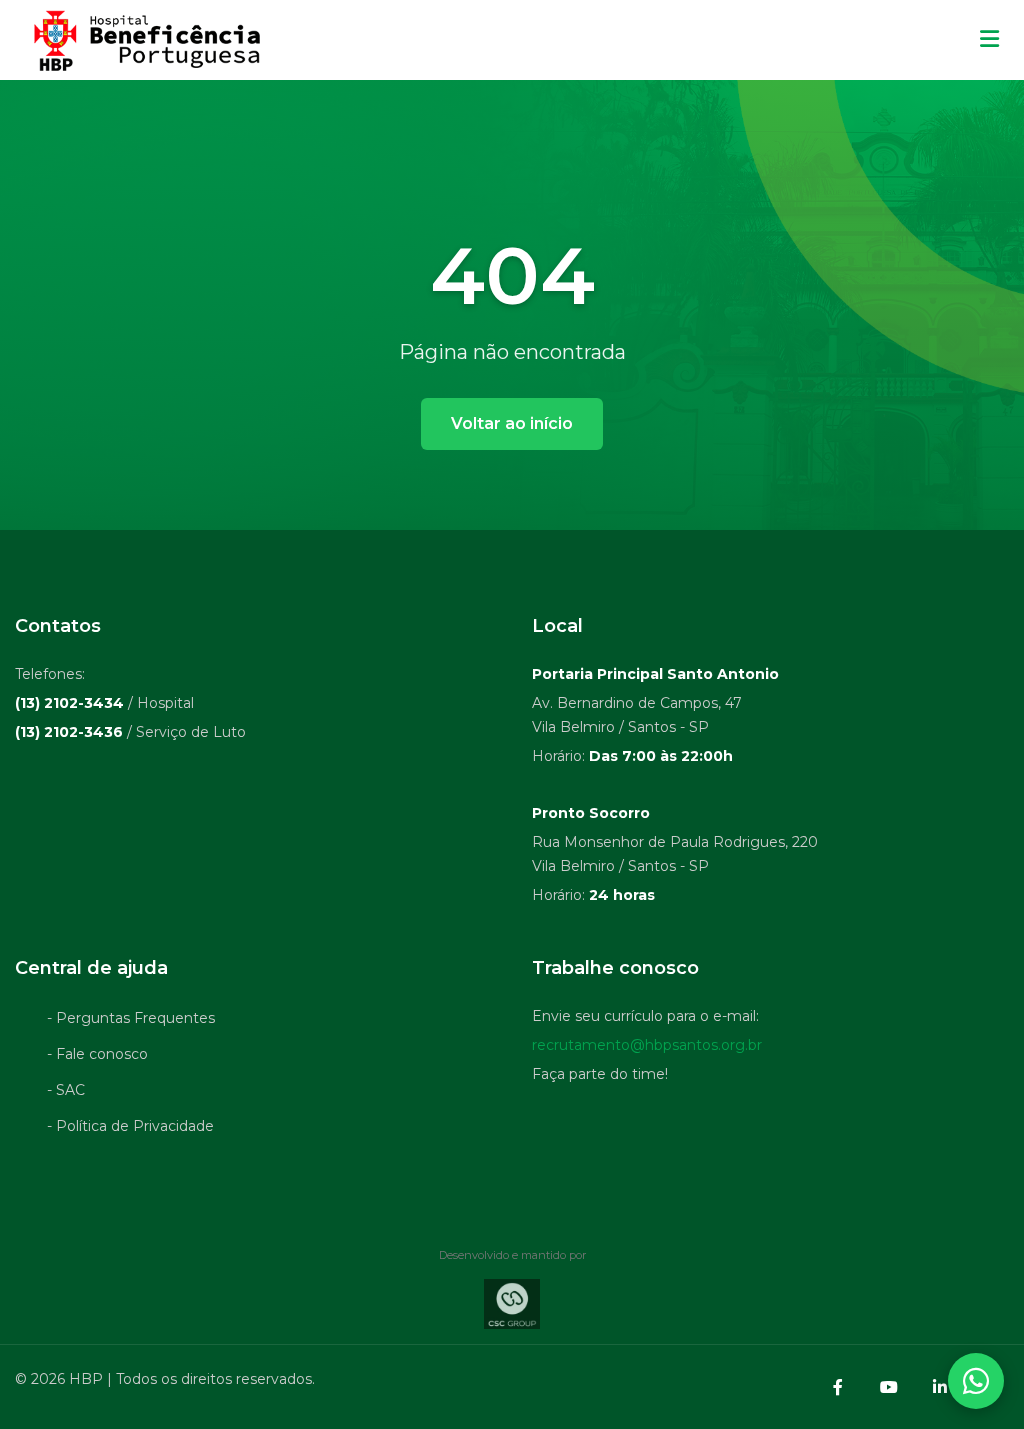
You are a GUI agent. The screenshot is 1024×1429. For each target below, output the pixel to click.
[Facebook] (838, 1387)
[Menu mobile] (989, 40)
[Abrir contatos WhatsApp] (976, 1381)
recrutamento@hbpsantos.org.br (647, 1045)
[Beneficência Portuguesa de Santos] (144, 40)
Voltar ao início (512, 423)
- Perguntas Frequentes (131, 1018)
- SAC (66, 1090)
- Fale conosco (97, 1054)
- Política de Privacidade (130, 1126)
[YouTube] (889, 1387)
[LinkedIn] (940, 1387)
